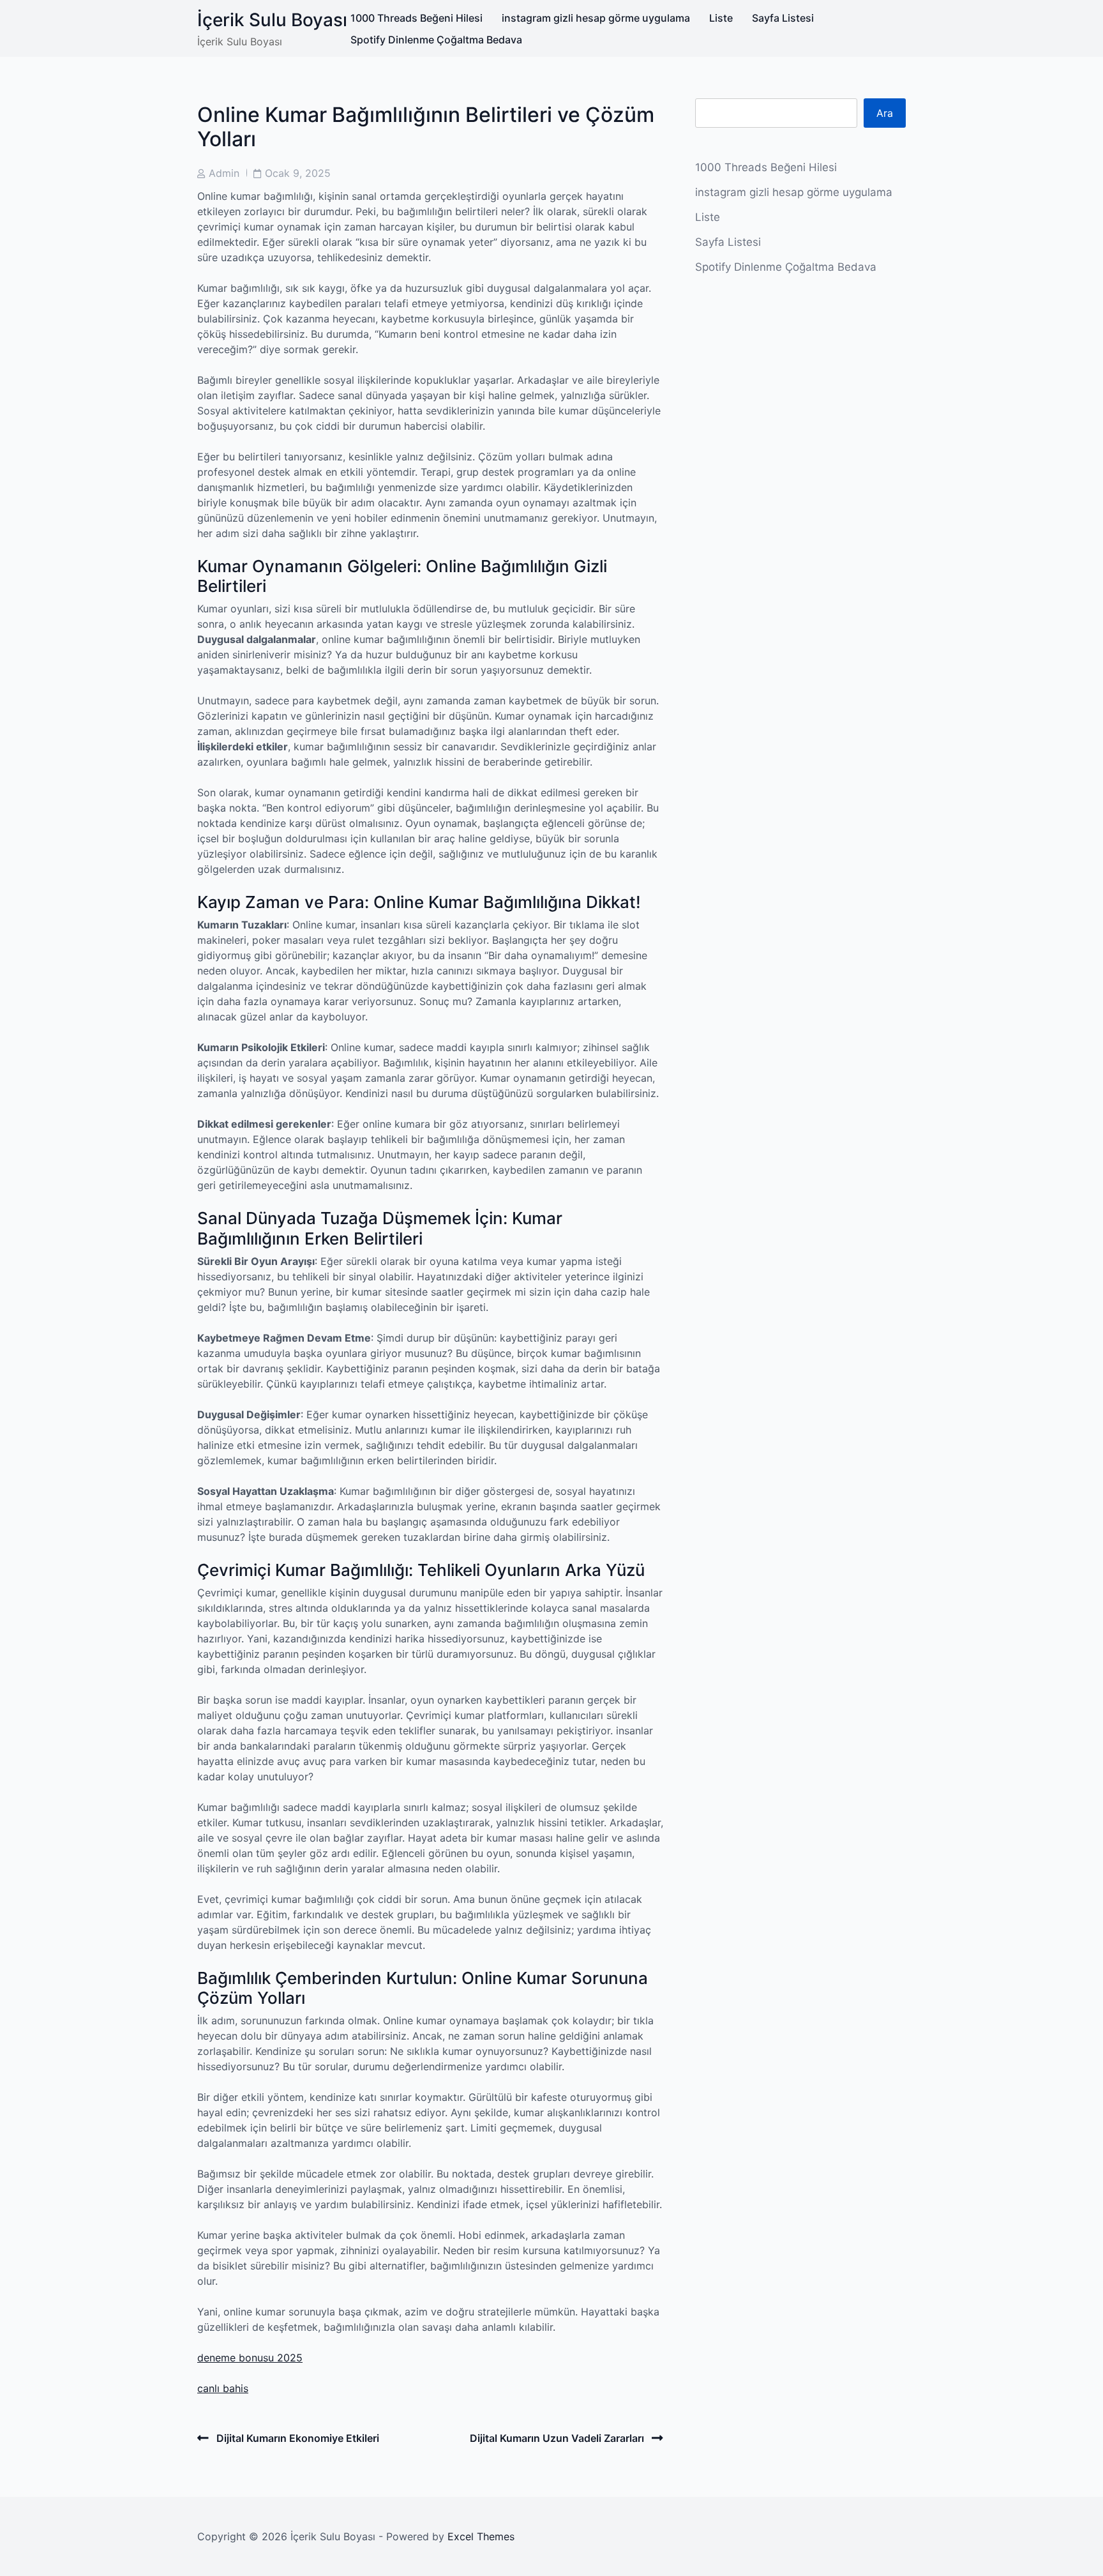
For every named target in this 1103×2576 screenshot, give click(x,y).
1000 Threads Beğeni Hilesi (416, 18)
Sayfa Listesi (783, 18)
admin (224, 173)
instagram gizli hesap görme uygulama (596, 18)
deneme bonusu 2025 (250, 2358)
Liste (721, 18)
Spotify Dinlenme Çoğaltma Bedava (436, 40)
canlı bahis (223, 2388)
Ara (885, 113)
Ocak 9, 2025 (298, 173)
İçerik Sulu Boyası (272, 20)
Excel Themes (481, 2536)
